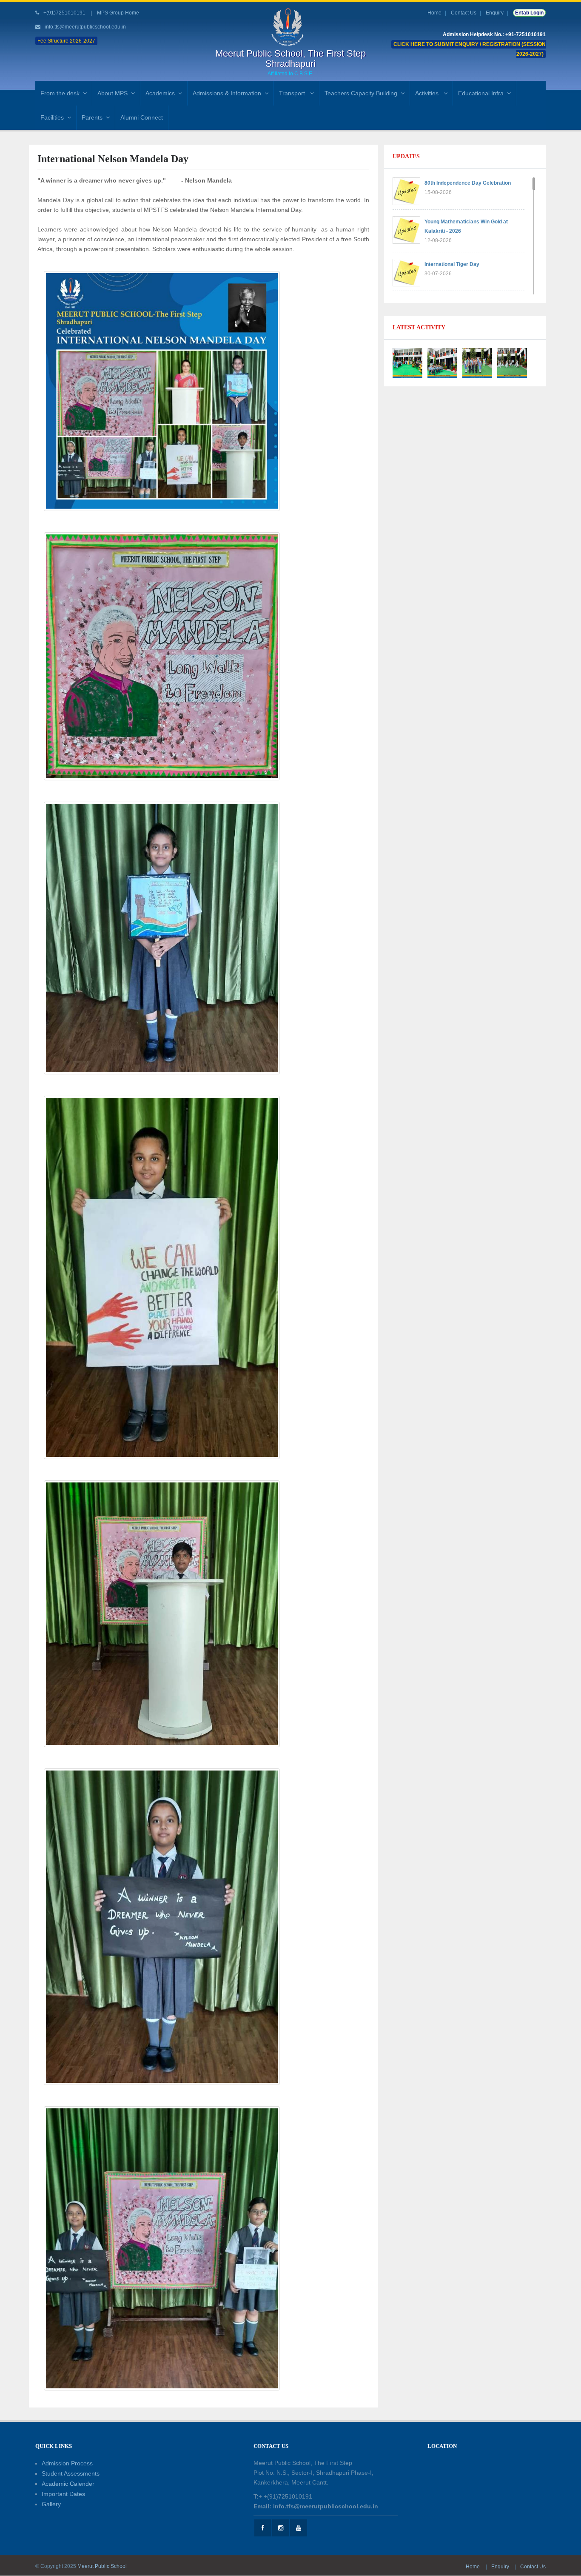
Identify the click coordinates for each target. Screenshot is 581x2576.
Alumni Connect (142, 117)
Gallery (51, 2504)
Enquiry (495, 13)
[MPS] (290, 27)
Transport (293, 93)
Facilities (52, 117)
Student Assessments (71, 2473)
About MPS (112, 93)
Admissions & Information (227, 93)
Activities (428, 93)
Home (434, 13)
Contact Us (464, 13)
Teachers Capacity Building (361, 93)
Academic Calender (68, 2484)
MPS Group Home (118, 13)
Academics (160, 93)
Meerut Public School (102, 2566)
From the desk (60, 93)
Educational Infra (481, 93)
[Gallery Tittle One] (407, 363)
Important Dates (63, 2494)
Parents (92, 117)
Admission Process (67, 2463)
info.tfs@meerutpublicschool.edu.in (85, 27)
